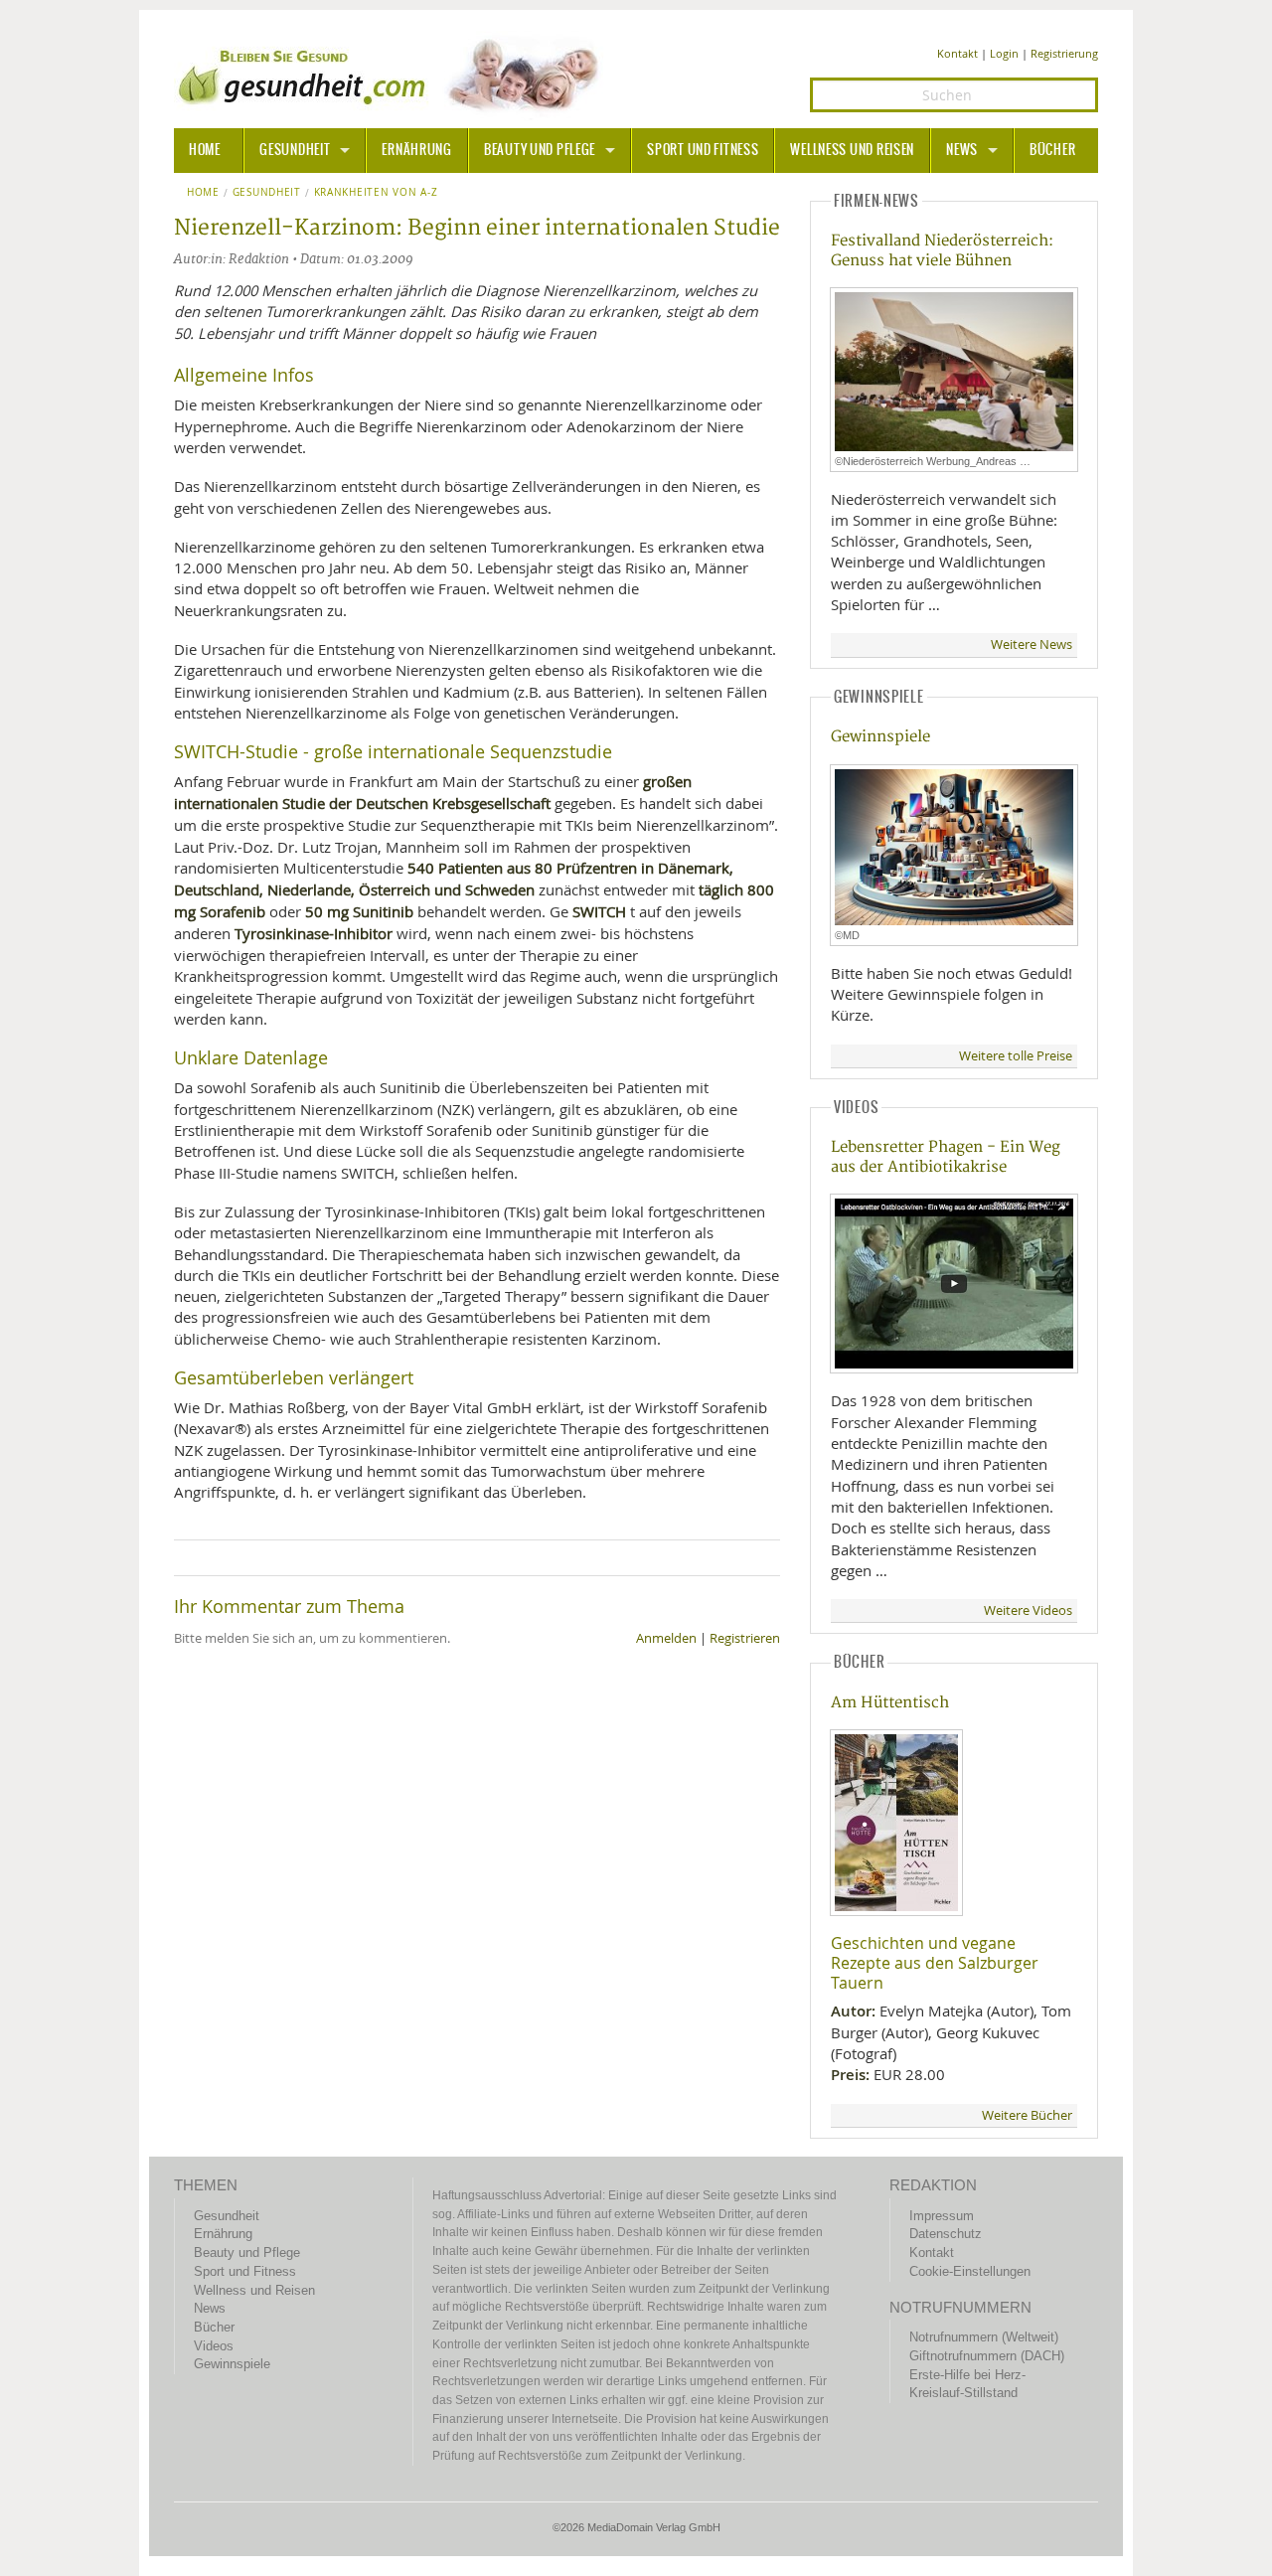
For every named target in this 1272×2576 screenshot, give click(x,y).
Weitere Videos (1028, 1610)
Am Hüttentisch (890, 1703)
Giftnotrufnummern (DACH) (987, 2356)
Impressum (942, 2216)
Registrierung (1064, 53)
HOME (205, 150)
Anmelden (666, 1638)
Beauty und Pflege (540, 150)
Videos (214, 2346)
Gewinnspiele (880, 737)
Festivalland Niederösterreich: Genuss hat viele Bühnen (942, 250)
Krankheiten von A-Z (376, 193)
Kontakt (957, 53)
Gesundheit (295, 150)
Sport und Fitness (703, 150)
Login (1004, 53)
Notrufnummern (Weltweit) (984, 2337)
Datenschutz (946, 2234)
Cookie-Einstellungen (970, 2271)
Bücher (1052, 150)
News (962, 150)
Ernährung (416, 150)
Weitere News (1032, 644)
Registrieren (745, 1638)
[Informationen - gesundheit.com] (393, 75)
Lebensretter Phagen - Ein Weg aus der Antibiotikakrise (946, 1157)
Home (203, 193)
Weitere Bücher (1027, 2115)
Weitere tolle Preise (1016, 1056)
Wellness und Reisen (852, 150)
